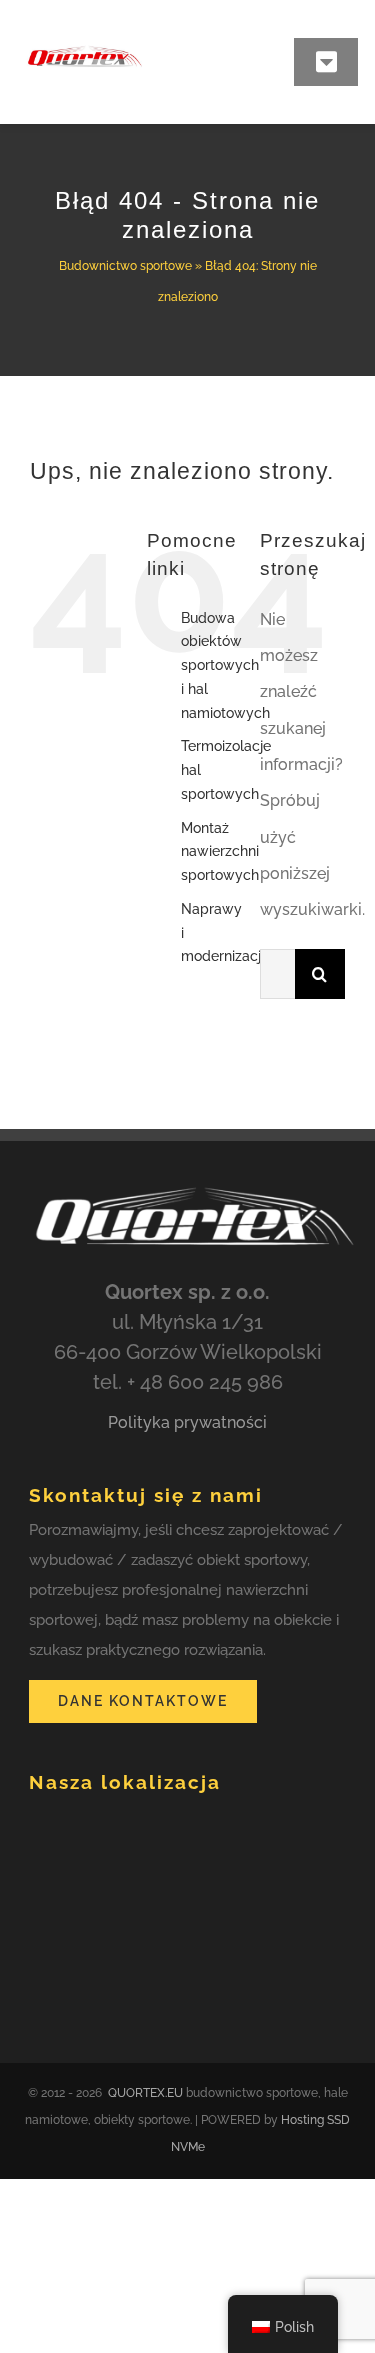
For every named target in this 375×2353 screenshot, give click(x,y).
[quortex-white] (187, 1178)
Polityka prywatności (187, 1422)
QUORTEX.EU (145, 2093)
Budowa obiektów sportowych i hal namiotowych (225, 665)
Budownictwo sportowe (125, 266)
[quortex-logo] (84, 31)
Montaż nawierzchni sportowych (220, 852)
